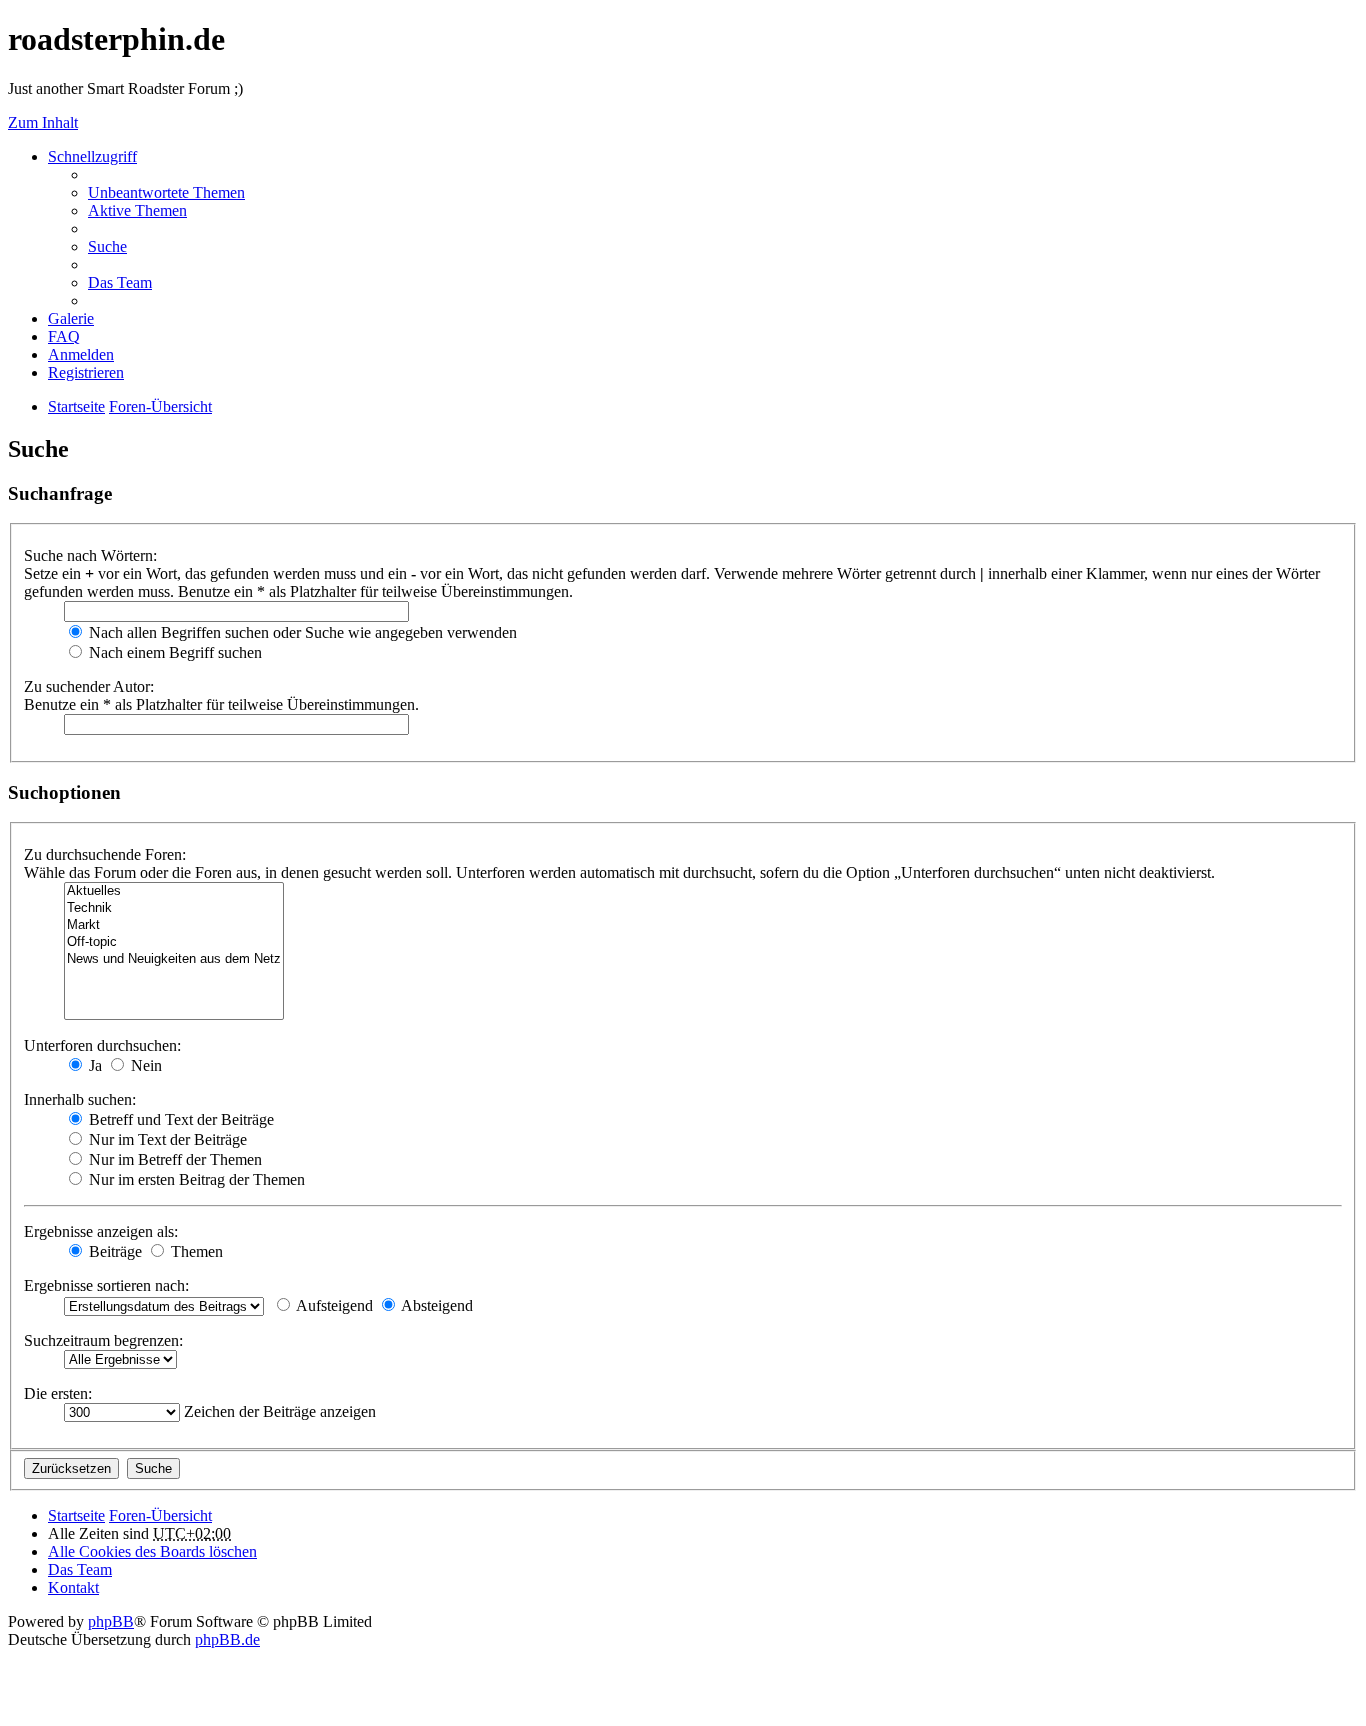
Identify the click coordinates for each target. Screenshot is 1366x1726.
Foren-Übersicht (160, 1515)
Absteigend (435, 1305)
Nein (144, 1065)
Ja (93, 1065)
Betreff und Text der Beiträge (179, 1119)
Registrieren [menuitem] (86, 372)
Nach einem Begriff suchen (173, 652)
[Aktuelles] (174, 891)
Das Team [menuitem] (120, 282)
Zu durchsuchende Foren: (105, 854)
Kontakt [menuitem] (73, 1587)
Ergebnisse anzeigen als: (101, 1231)
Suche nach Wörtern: (90, 555)
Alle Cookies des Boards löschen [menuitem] (152, 1551)
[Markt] (174, 925)
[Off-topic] (174, 942)
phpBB (111, 1621)
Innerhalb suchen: (80, 1099)
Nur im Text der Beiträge (166, 1139)
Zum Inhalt (43, 122)
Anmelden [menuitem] (81, 354)
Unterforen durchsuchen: (102, 1045)
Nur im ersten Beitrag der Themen (195, 1179)
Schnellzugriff (92, 156)
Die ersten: (58, 1393)
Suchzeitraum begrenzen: (103, 1340)
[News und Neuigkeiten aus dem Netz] (174, 959)
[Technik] (174, 908)
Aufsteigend (333, 1305)
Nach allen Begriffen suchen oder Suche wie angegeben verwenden (301, 632)
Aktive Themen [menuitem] (137, 210)
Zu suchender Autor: (89, 686)
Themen (195, 1251)
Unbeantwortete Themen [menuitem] (166, 192)
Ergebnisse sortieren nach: (106, 1285)
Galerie (71, 318)
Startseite (76, 1515)
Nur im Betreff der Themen (173, 1159)
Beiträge (113, 1251)
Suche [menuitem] (107, 246)
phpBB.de (227, 1639)
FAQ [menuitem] (64, 336)
